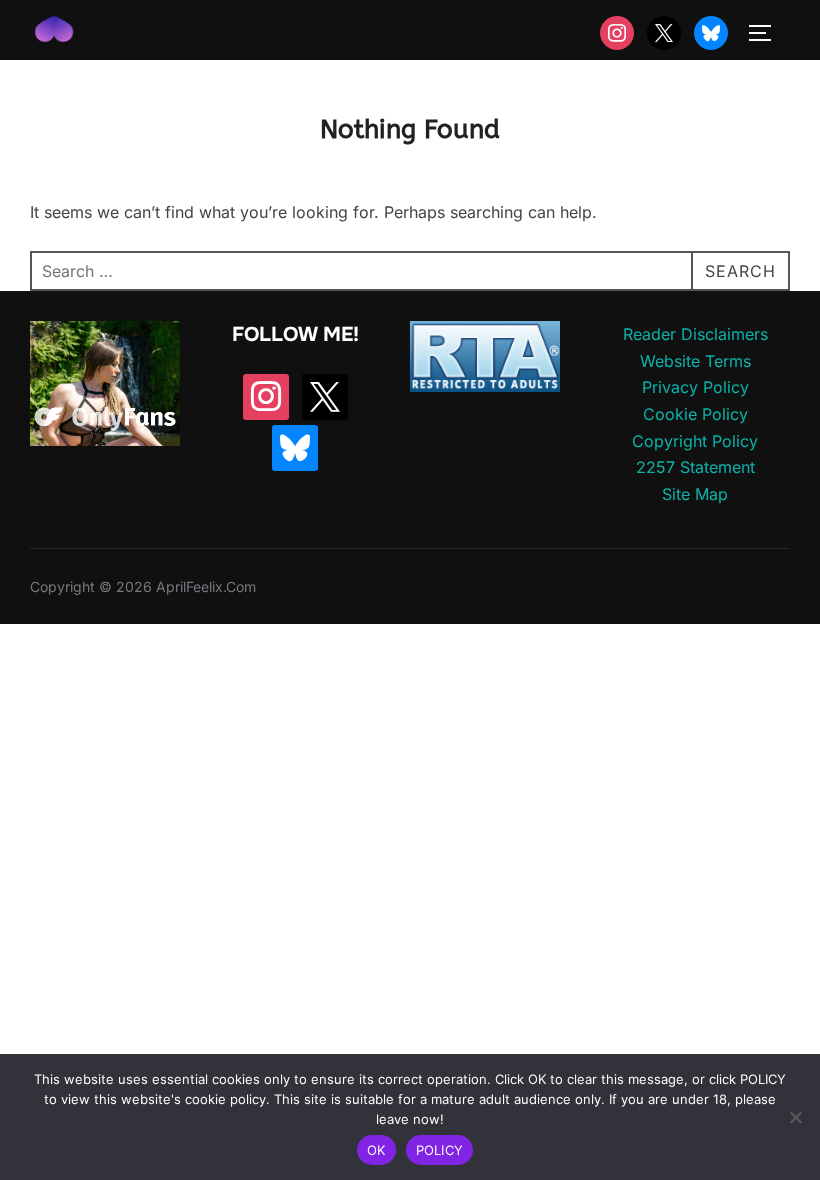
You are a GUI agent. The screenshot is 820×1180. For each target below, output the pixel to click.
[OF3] (105, 440)
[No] (795, 1117)
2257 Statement (695, 467)
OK (376, 1150)
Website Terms (695, 361)
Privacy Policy (695, 387)
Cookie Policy (695, 414)
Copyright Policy (695, 441)
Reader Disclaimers (695, 334)
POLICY (440, 1150)
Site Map (695, 494)
